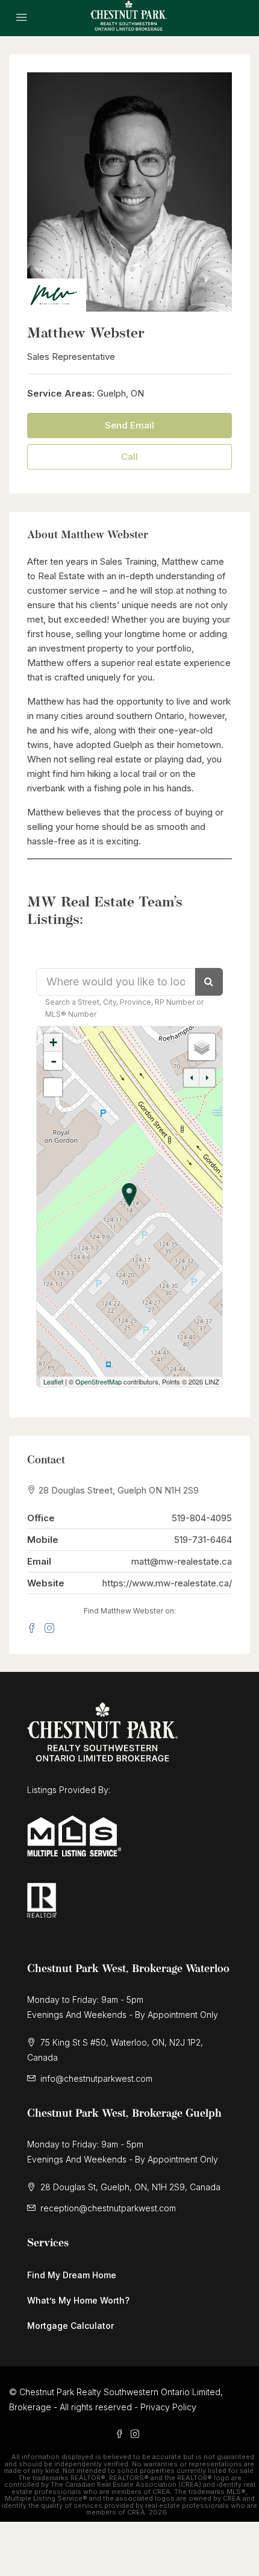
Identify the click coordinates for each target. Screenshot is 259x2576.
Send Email (129, 425)
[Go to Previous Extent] (192, 1078)
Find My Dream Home (72, 2275)
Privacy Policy (168, 2407)
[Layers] (202, 1047)
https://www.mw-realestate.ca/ (167, 1583)
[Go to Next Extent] (207, 1078)
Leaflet (53, 1381)
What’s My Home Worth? (78, 2300)
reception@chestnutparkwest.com (108, 2208)
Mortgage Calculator (70, 2326)
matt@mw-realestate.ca (182, 1561)
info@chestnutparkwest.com (96, 2078)
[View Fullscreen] (53, 1087)
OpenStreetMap (98, 1381)
